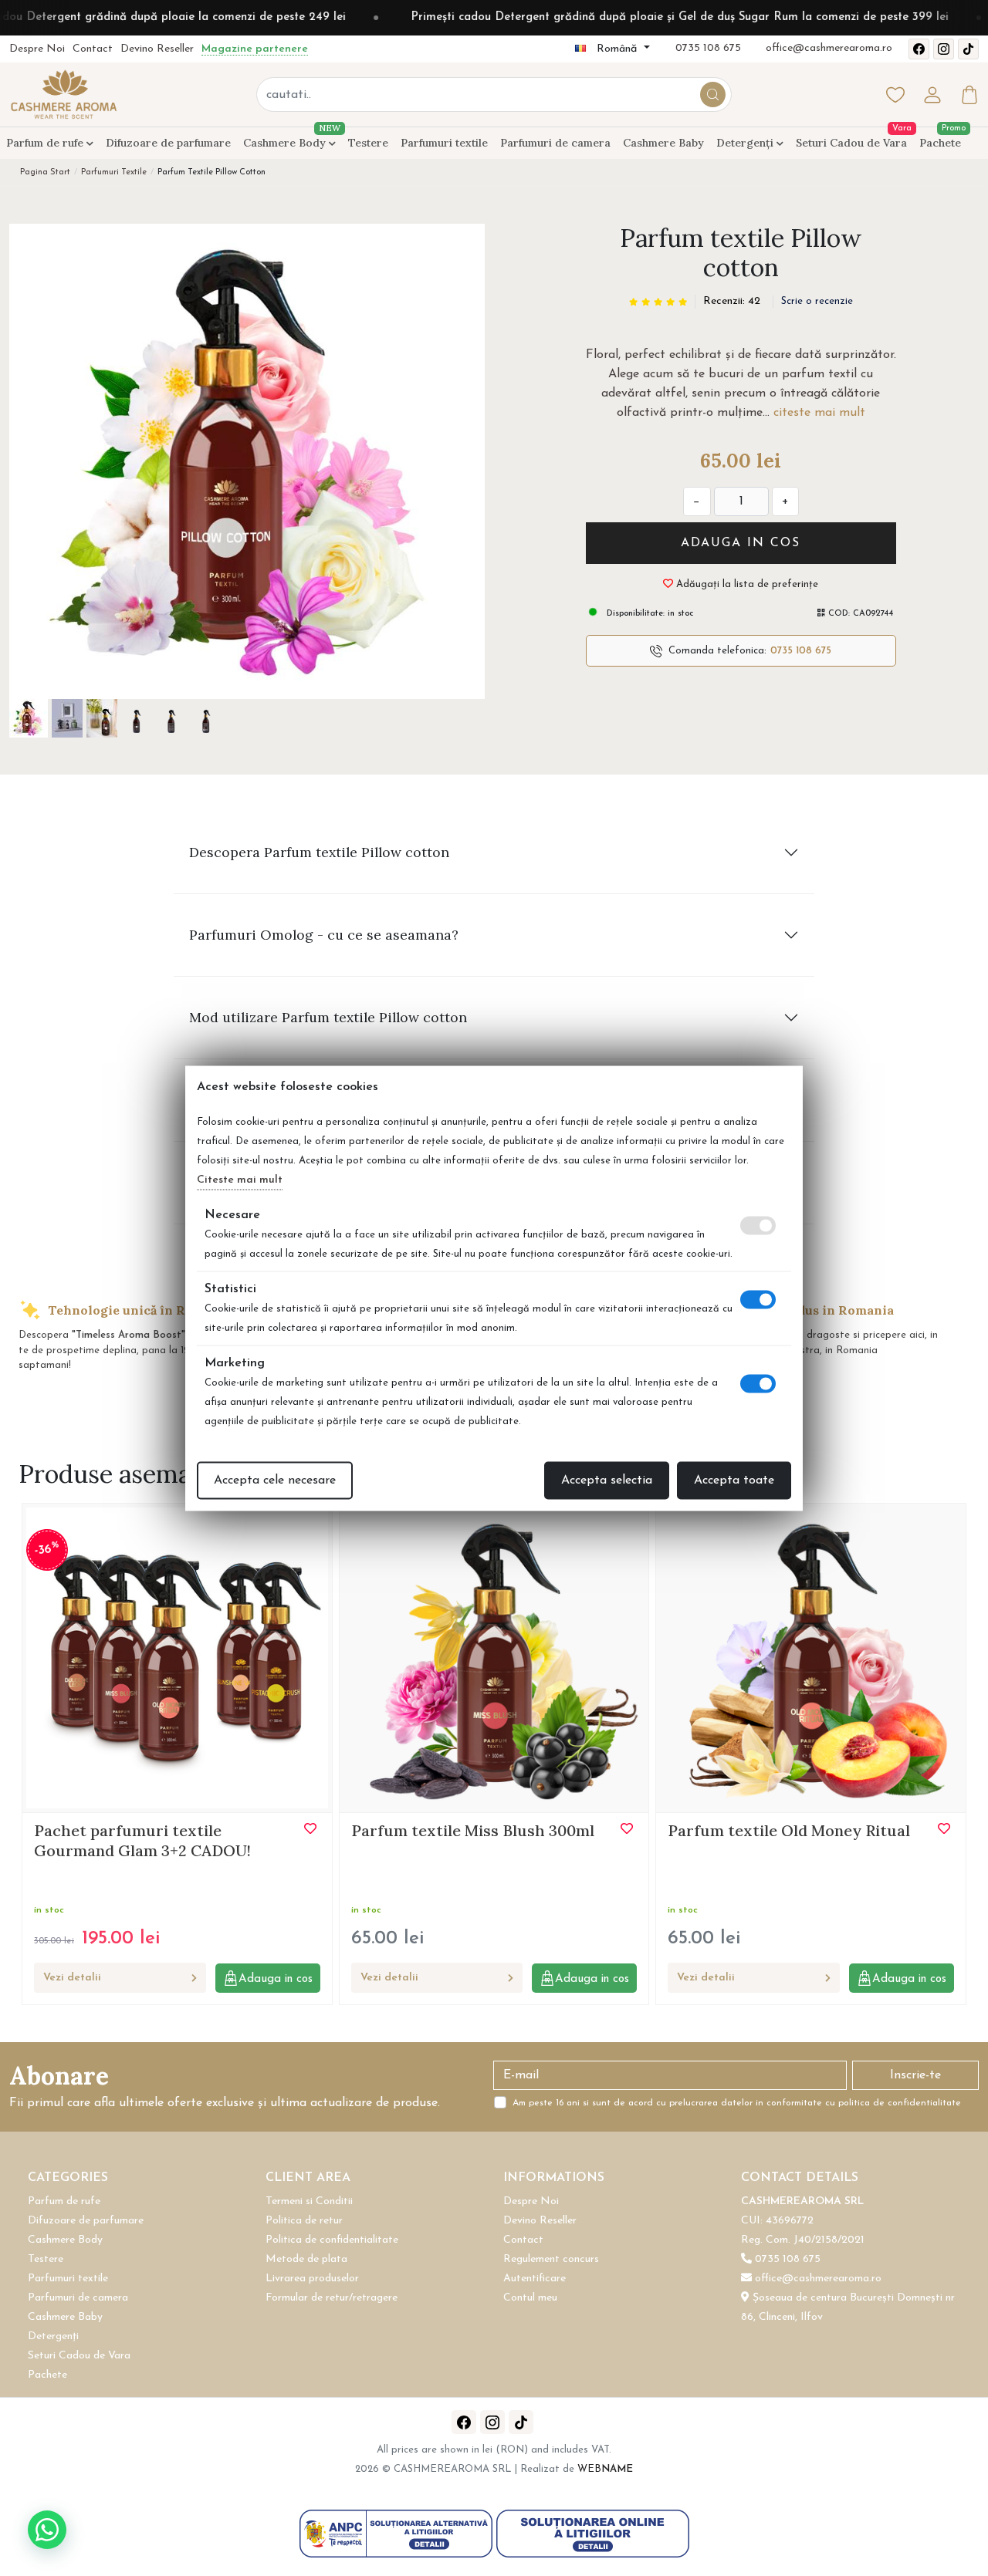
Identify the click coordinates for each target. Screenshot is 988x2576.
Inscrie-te (915, 2075)
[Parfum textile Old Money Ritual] (811, 1657)
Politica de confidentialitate (332, 2240)
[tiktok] (968, 49)
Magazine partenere (255, 49)
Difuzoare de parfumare (168, 143)
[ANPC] (398, 2533)
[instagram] (944, 49)
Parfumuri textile (444, 143)
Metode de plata (306, 2259)
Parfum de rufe (46, 143)
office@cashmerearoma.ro (829, 48)
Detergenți (746, 143)
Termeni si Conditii (309, 2201)
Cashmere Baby (663, 143)
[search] (713, 95)
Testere (368, 143)
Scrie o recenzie (817, 301)
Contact (93, 49)
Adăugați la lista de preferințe (746, 584)
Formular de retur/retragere (332, 2298)
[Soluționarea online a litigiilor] (593, 2533)
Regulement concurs (551, 2259)
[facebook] (919, 49)
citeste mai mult (819, 413)
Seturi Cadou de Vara (851, 143)
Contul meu (530, 2298)
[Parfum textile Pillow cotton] (247, 461)
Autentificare (535, 2279)
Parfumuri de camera (555, 143)
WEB (605, 2469)
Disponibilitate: (634, 614)
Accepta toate (734, 1480)
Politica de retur (304, 2221)
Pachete (940, 143)
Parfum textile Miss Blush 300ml (473, 1830)
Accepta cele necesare (275, 1480)
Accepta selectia (607, 1480)
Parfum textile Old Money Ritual (789, 1830)
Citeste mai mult (240, 1179)
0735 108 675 (708, 48)
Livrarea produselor (312, 2279)
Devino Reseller (157, 49)
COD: (839, 614)
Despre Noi (37, 49)
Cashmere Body (289, 140)
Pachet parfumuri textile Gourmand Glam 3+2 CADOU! (142, 1840)
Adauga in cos (741, 543)
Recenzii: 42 (732, 301)
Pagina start (45, 172)
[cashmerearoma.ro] (63, 94)
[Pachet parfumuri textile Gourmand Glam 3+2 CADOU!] (177, 1657)
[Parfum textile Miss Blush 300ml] (494, 1657)
